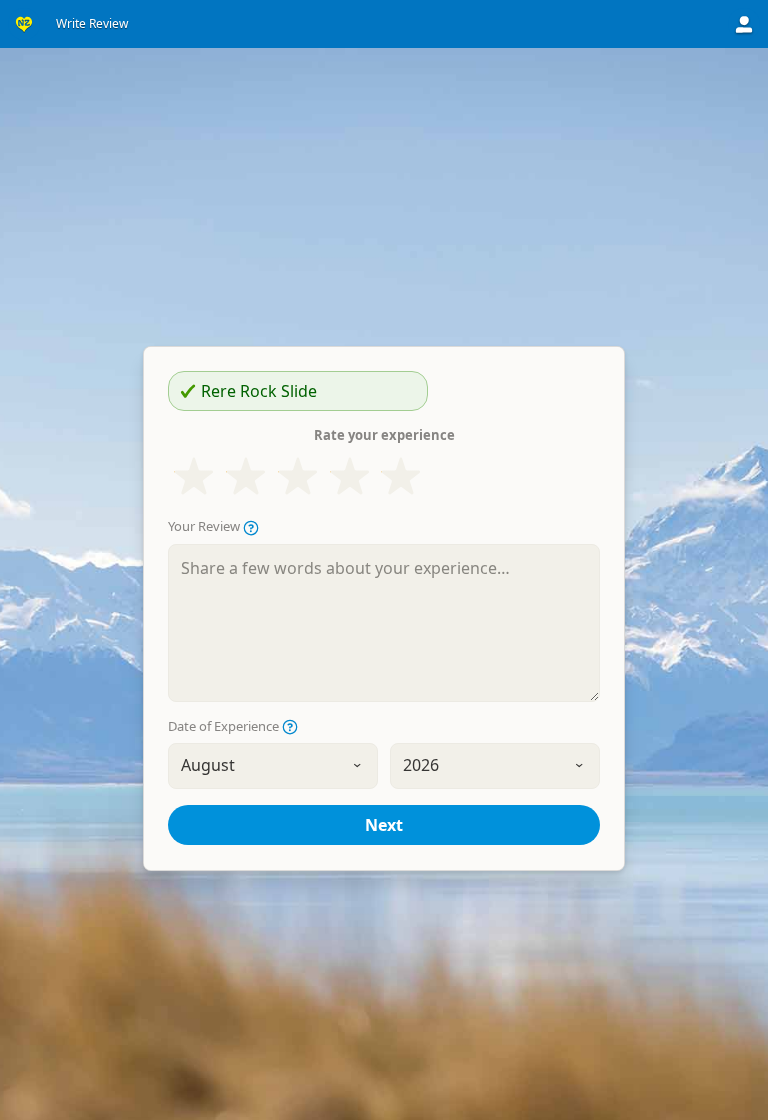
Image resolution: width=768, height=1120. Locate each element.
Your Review (205, 526)
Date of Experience (225, 726)
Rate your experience (384, 435)
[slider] (297, 477)
